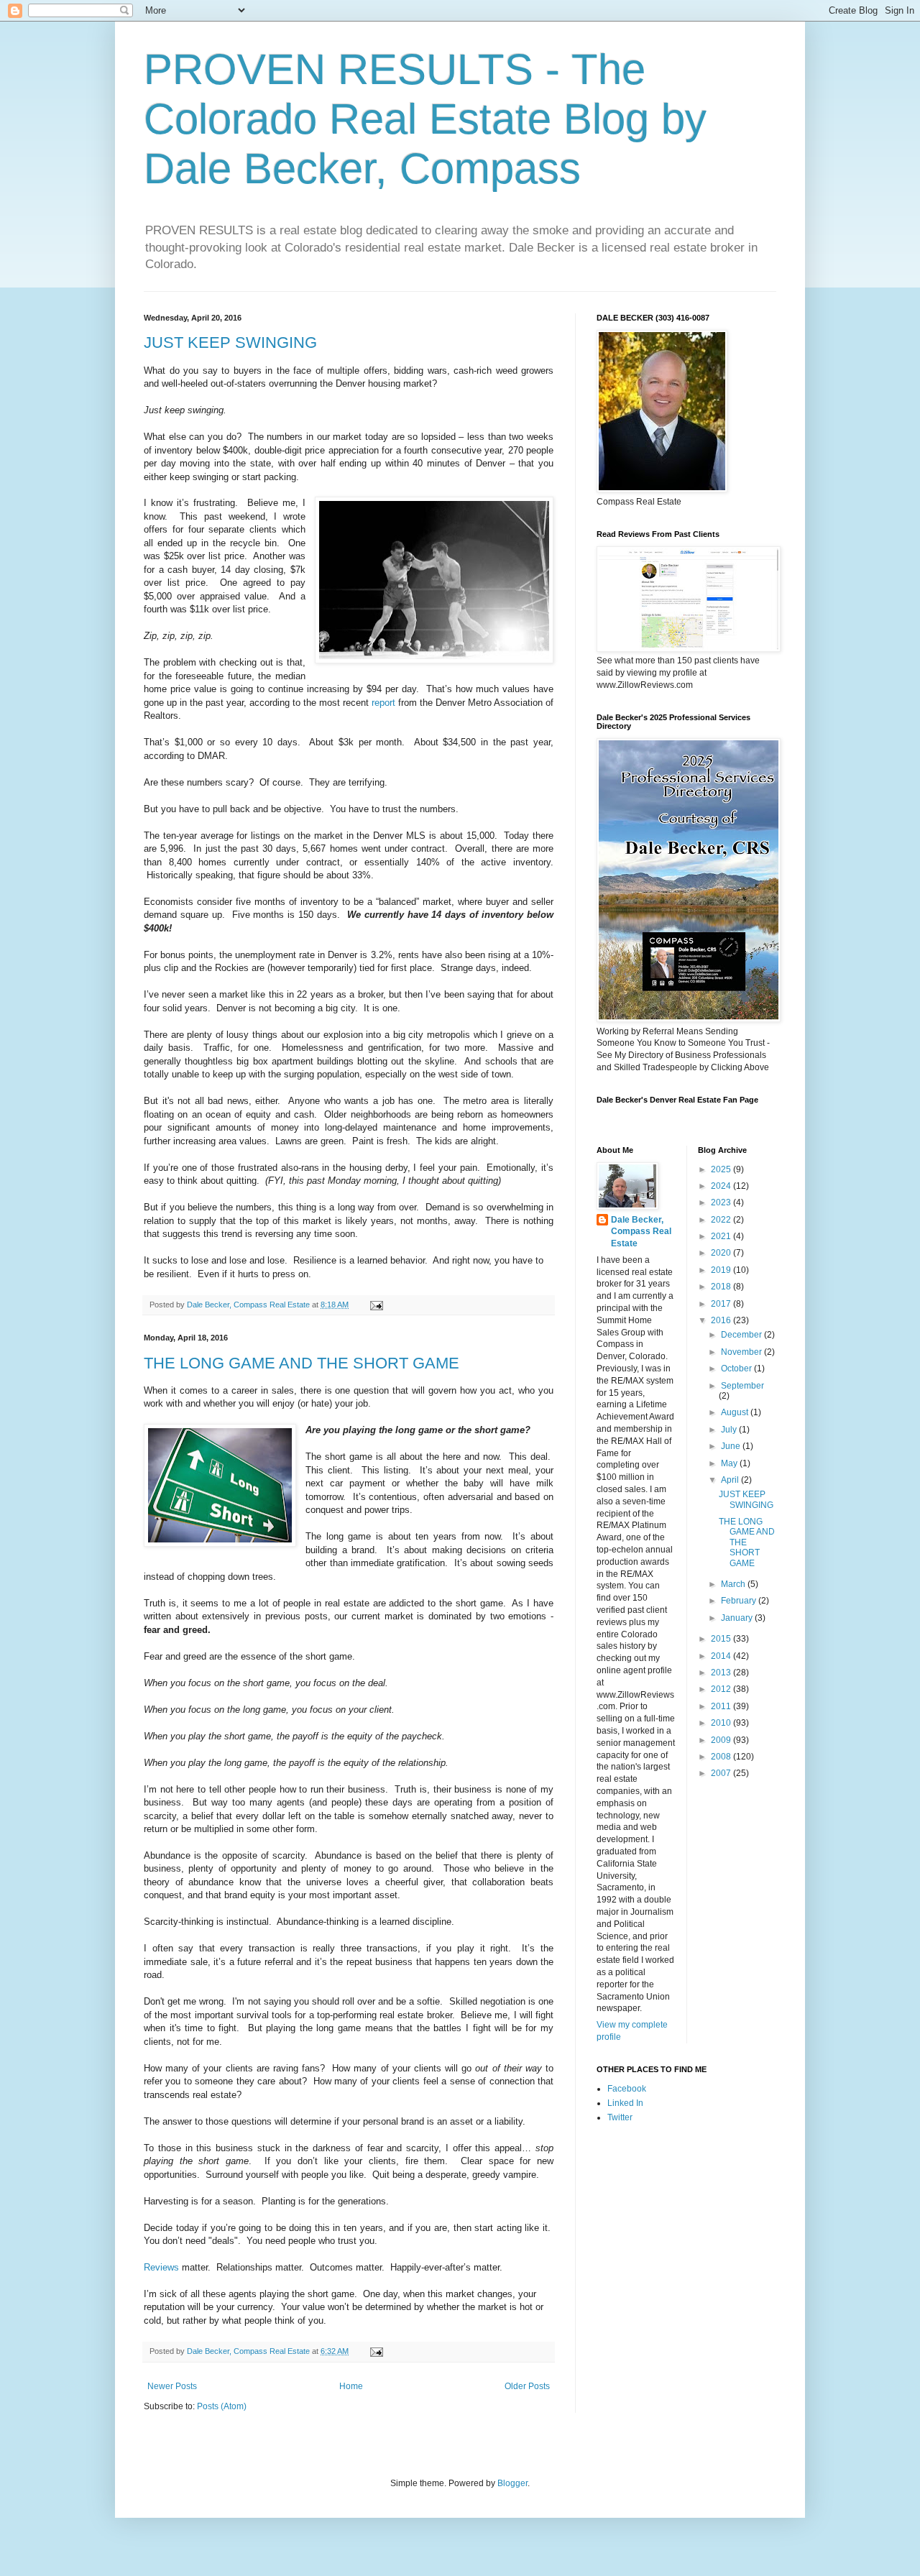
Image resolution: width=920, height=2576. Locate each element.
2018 (722, 1287)
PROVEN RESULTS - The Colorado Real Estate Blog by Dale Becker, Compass (425, 119)
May (730, 1463)
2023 (722, 1202)
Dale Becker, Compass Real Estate (641, 1232)
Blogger (512, 2483)
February (740, 1601)
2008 (722, 1757)
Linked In (625, 2103)
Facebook (627, 2089)
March (734, 1584)
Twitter (620, 2117)
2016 (722, 1320)
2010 (722, 1723)
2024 (722, 1186)
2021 (722, 1236)
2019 (722, 1270)
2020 (722, 1253)
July (730, 1430)
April (731, 1480)
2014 (722, 1656)
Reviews (161, 2267)
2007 (722, 1773)
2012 (722, 1689)
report (383, 703)
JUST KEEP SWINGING (230, 342)
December (742, 1335)
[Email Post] (376, 1305)
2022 (722, 1220)
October (737, 1368)
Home (351, 2386)
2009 (722, 1740)
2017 (722, 1304)
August (736, 1412)
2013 (722, 1673)
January (738, 1618)
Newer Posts (172, 2386)
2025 (722, 1169)
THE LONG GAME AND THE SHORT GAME (302, 1363)
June (732, 1446)
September (742, 1386)
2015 (722, 1639)
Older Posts (527, 2386)
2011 (722, 1706)
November (742, 1352)
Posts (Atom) (222, 2406)
